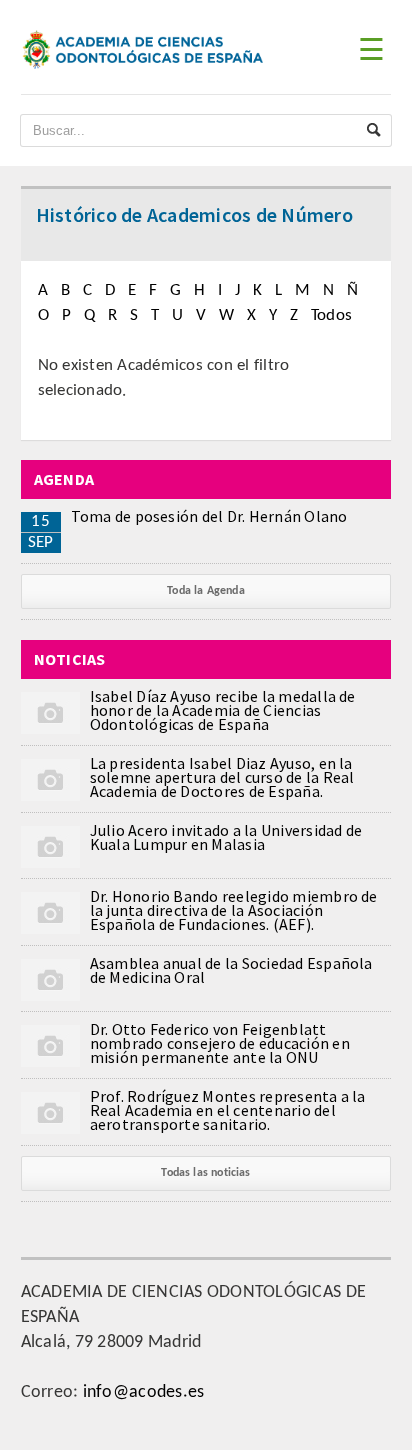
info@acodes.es (144, 1392)
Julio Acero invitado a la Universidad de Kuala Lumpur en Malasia (226, 837)
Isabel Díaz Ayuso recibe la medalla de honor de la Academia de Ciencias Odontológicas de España (223, 710)
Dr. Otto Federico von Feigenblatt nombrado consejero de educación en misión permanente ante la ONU (220, 1043)
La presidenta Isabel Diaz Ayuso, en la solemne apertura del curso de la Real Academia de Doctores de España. (222, 777)
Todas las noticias (205, 1173)
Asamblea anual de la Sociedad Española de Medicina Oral (231, 970)
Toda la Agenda (206, 591)
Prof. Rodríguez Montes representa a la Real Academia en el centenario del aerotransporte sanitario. (228, 1110)
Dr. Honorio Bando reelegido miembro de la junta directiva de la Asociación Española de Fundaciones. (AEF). (234, 910)
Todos (331, 315)
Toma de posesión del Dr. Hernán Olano (209, 516)
